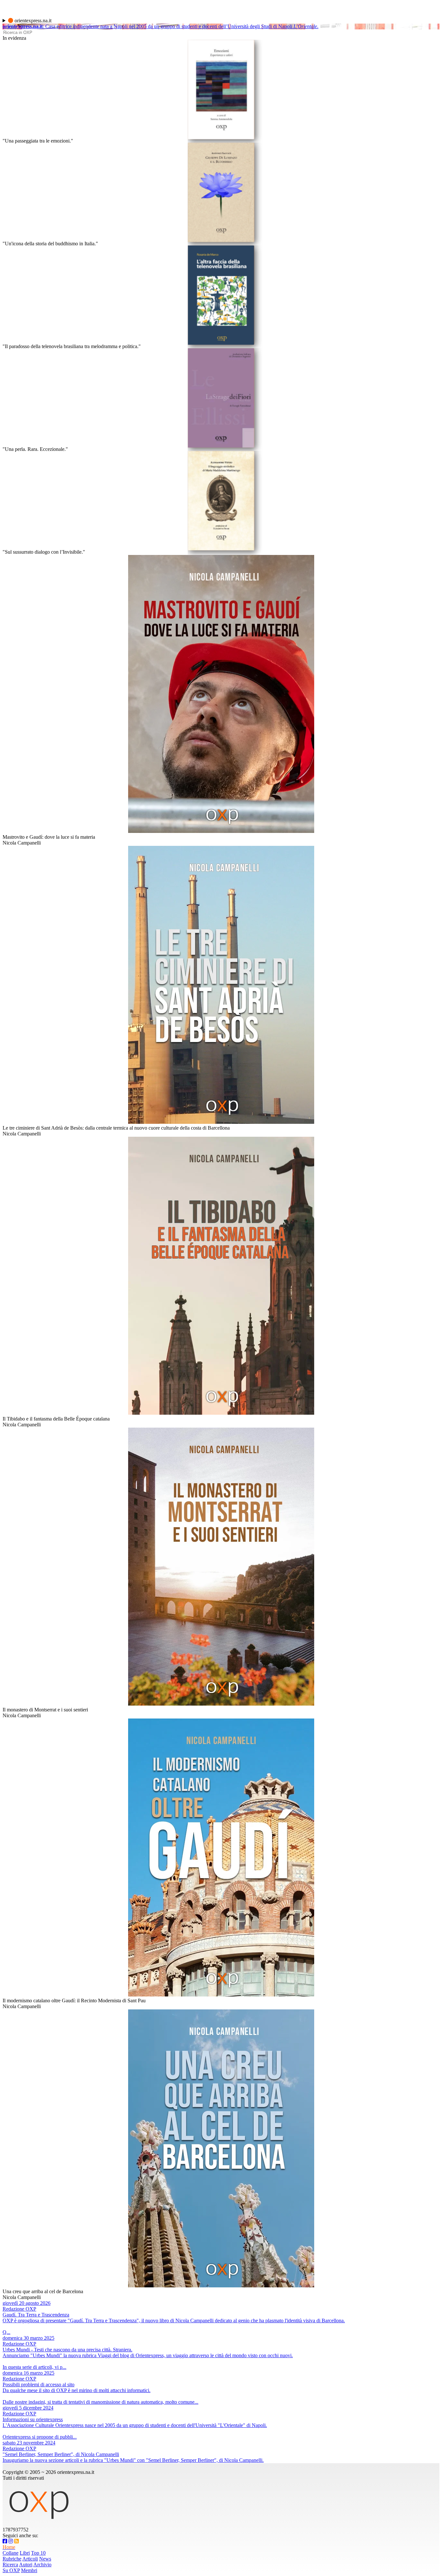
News (45, 2559)
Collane (11, 2553)
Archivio (42, 2565)
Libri (25, 2553)
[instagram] (11, 2541)
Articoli (30, 2559)
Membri (29, 2570)
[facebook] (5, 2541)
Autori (26, 2565)
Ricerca (10, 2565)
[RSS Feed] (17, 2541)
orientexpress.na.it (32, 21)
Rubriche (12, 2559)
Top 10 (38, 2553)
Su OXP (11, 2570)
